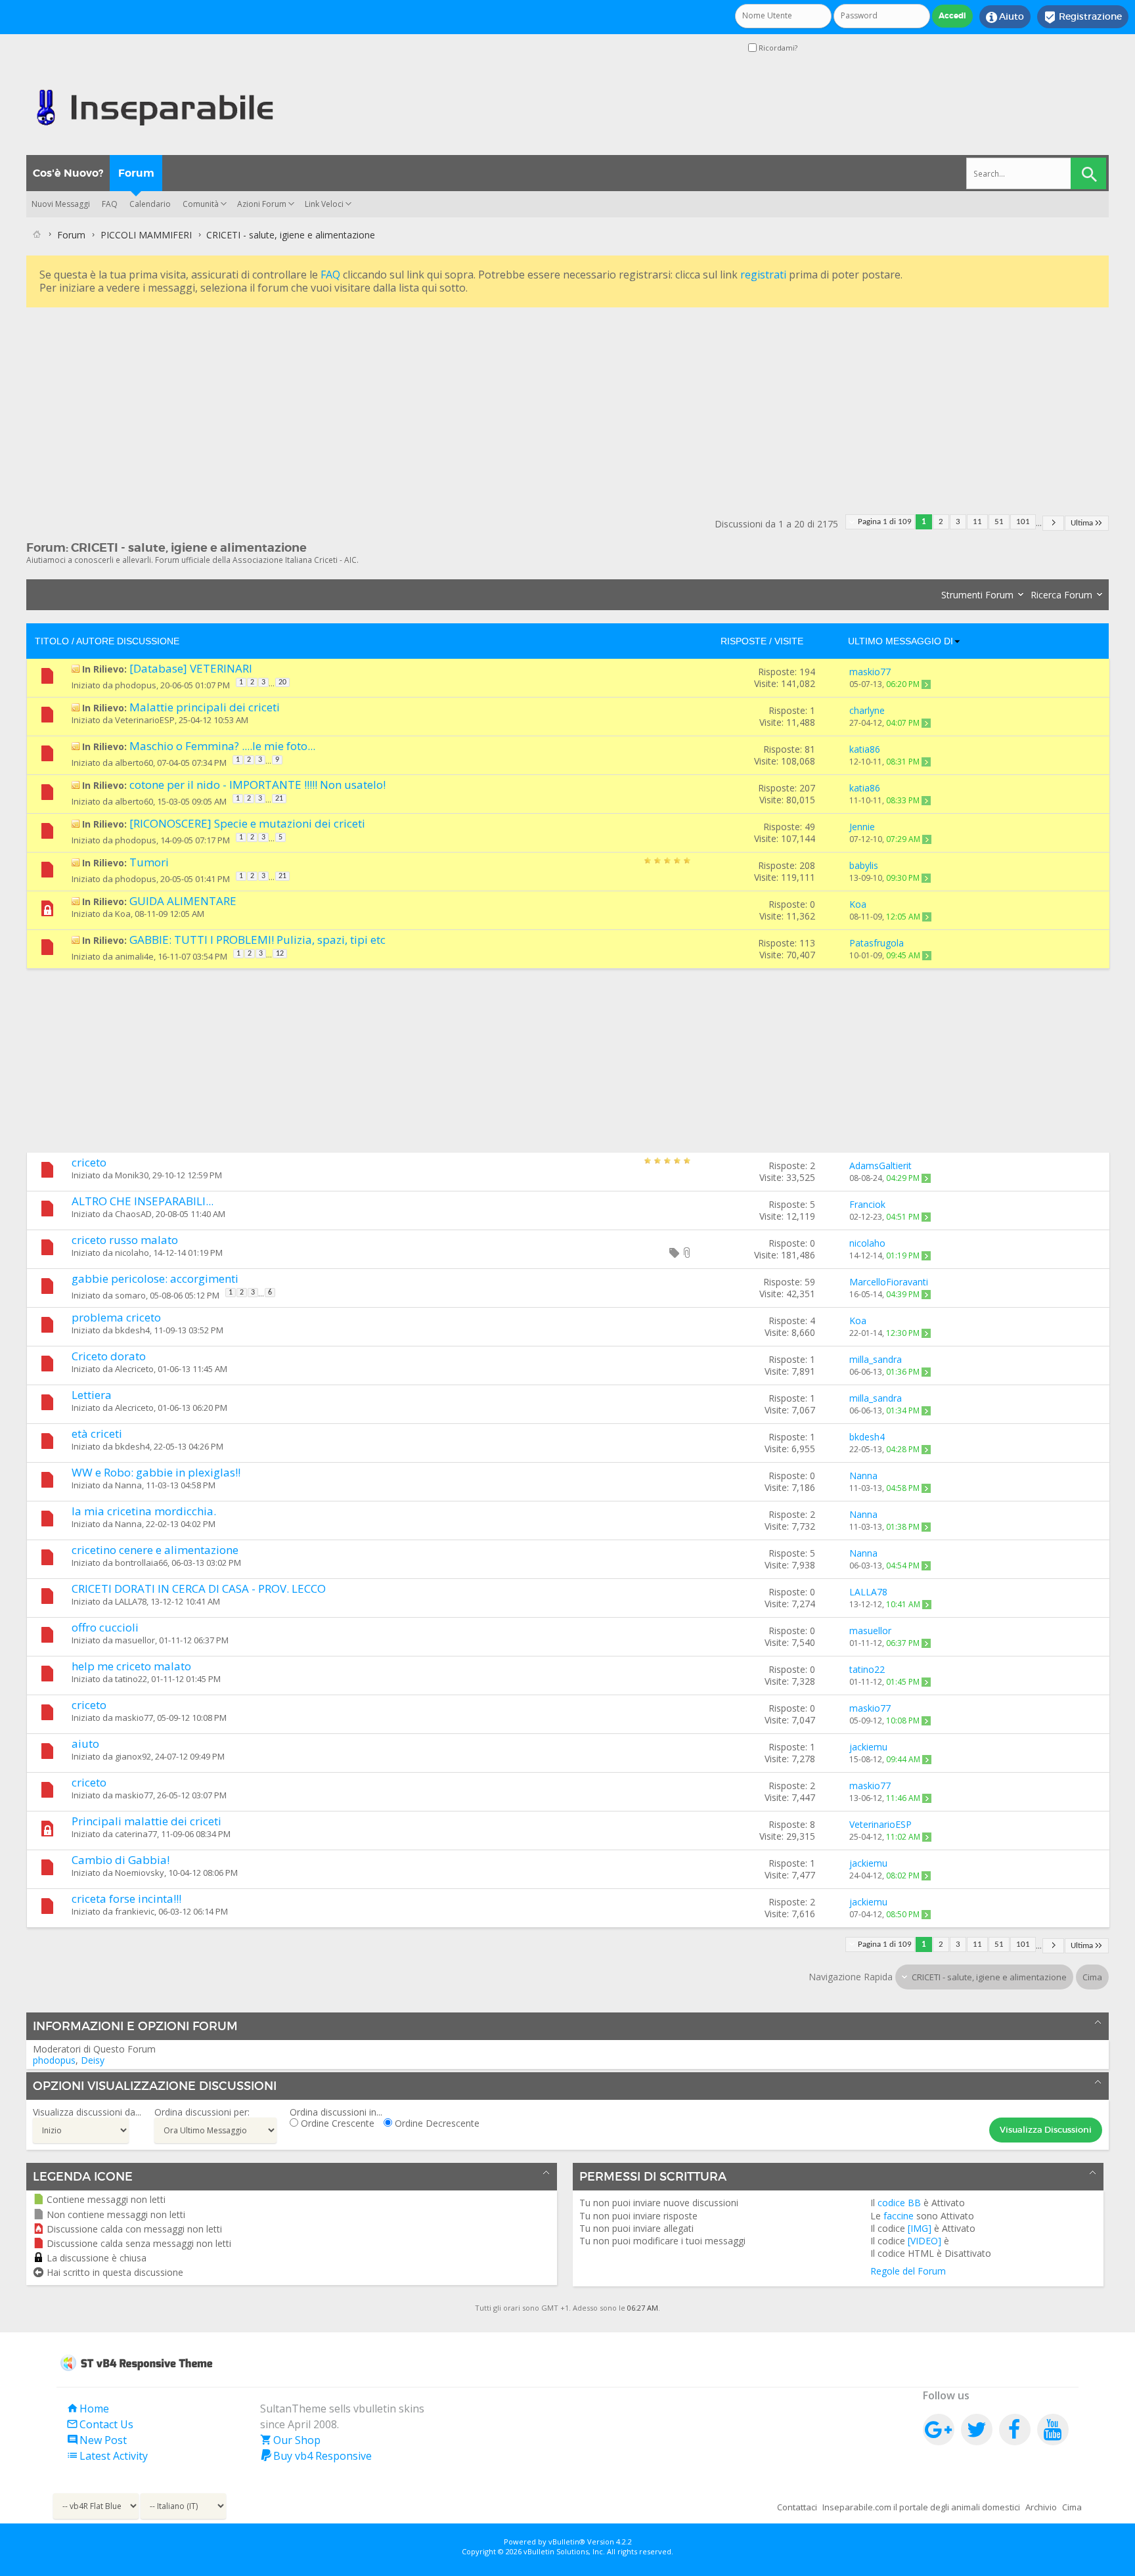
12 (280, 954)
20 (282, 682)
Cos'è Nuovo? (68, 173)
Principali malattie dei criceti (146, 1821)
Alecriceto (134, 1369)
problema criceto (116, 1317)
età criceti (97, 1433)
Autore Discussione (128, 641)
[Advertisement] (420, 403)
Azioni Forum (262, 204)
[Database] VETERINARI (191, 668)
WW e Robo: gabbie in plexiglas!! (156, 1472)
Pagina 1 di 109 (885, 522)
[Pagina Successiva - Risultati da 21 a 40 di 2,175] (1053, 523)
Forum (136, 173)
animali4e (134, 956)
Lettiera (92, 1395)
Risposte (744, 641)
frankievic (135, 1911)
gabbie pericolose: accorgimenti (155, 1278)
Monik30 (132, 1175)
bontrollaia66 (141, 1563)
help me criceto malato (131, 1666)
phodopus (136, 685)
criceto (89, 1162)
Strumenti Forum (977, 595)
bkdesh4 (132, 1330)
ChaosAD (133, 1214)
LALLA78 (131, 1601)
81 (810, 749)
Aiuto (1005, 17)
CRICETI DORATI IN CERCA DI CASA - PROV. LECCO (199, 1588)
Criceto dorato (109, 1356)
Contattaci (797, 2507)
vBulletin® (567, 2542)
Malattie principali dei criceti (205, 707)
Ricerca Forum (1061, 595)
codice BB (899, 2203)
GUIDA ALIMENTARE (183, 901)
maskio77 (134, 1718)
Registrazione (1083, 17)
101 (1023, 522)
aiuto (85, 1743)
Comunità (201, 204)
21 (279, 799)
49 (810, 827)
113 (807, 943)
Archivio (1041, 2507)
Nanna (128, 1485)
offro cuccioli (105, 1627)
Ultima (1082, 523)
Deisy (93, 2060)
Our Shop (290, 2440)
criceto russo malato (125, 1240)
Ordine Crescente (336, 2123)
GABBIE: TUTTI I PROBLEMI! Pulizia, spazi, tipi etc (257, 940)
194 (807, 672)
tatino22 (131, 1679)
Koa (123, 914)
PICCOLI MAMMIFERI (146, 235)
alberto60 (134, 763)
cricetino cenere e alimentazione (155, 1550)
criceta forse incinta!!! (126, 1899)
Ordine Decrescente (436, 2123)
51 (999, 522)
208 (807, 865)
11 (977, 522)
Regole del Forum (908, 2271)
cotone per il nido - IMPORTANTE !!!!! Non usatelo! (257, 785)
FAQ (110, 204)
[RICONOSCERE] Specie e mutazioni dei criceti (247, 823)
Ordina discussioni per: (202, 2112)
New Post (97, 2440)
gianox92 (133, 1756)
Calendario (150, 204)
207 (807, 788)
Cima (1092, 1977)
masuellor (135, 1640)
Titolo (52, 641)
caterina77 (136, 1834)
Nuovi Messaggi (61, 204)
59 (810, 1282)
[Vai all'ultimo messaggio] (926, 684)
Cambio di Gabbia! (121, 1860)
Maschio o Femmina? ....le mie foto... (222, 746)
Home (88, 2409)
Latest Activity (107, 2456)
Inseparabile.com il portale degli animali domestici (921, 2507)
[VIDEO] (924, 2241)
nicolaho (132, 1253)
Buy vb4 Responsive (316, 2456)
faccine (899, 2216)
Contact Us (100, 2424)
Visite (789, 641)
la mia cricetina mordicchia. (144, 1511)
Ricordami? (777, 48)
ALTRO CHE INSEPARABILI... (143, 1201)
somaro (130, 1295)
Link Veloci (324, 204)
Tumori (149, 862)
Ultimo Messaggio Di (901, 641)
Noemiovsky (140, 1873)
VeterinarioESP (145, 720)
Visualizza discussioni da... (87, 2112)
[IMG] (920, 2228)
